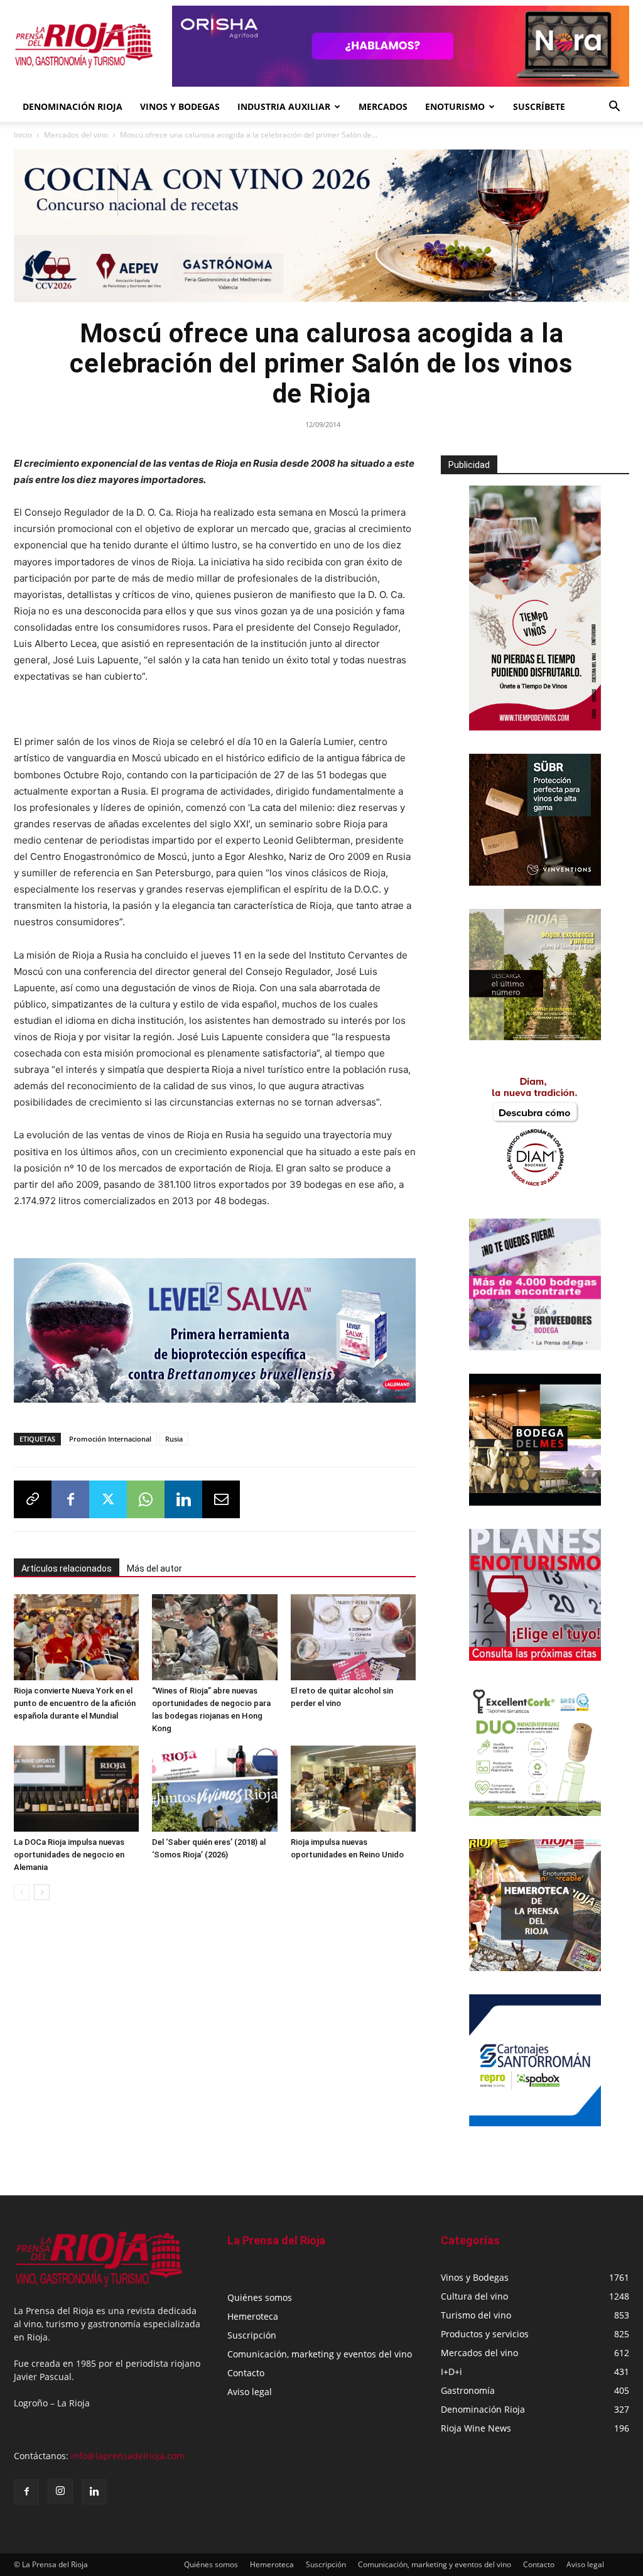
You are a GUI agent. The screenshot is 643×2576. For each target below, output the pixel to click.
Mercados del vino (76, 135)
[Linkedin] (183, 1499)
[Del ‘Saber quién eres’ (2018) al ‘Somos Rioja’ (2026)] (214, 1789)
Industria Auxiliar (284, 106)
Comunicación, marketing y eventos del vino (320, 2354)
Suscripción (252, 2335)
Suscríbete (539, 106)
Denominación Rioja (73, 106)
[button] (614, 108)
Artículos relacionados (67, 1568)
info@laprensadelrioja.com (128, 2456)
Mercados (383, 106)
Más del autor (154, 1568)
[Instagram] (60, 2491)
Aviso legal (250, 2392)
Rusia (174, 1439)
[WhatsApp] (146, 1499)
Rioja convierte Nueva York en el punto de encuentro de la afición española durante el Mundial (75, 1703)
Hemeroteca (253, 2316)
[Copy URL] (33, 1499)
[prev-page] (22, 1892)
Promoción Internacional (110, 1439)
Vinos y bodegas (180, 106)
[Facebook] (70, 1499)
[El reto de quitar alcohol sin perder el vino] (353, 1637)
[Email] (221, 1499)
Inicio (23, 135)
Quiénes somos (260, 2297)
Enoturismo (455, 106)
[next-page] (42, 1892)
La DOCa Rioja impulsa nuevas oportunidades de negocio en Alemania (69, 1855)
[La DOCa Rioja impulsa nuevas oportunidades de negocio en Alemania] (76, 1789)
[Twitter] (108, 1499)
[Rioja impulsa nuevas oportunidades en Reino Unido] (353, 1789)
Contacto (246, 2373)
